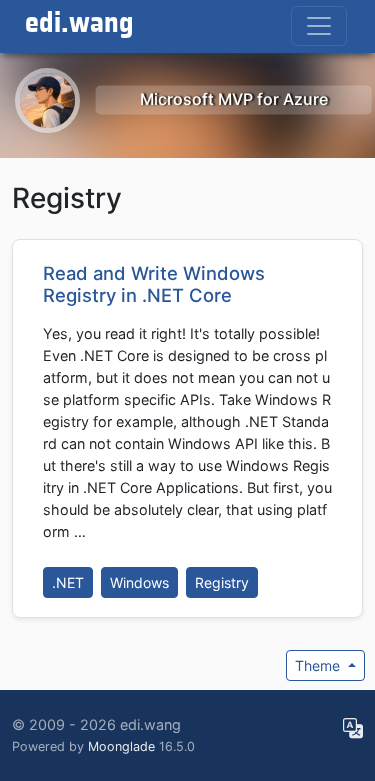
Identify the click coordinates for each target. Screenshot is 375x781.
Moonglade (121, 746)
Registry (222, 582)
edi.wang (79, 24)
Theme (319, 665)
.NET (68, 582)
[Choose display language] (353, 729)
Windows (139, 582)
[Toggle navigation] (319, 26)
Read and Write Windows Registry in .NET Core (154, 284)
